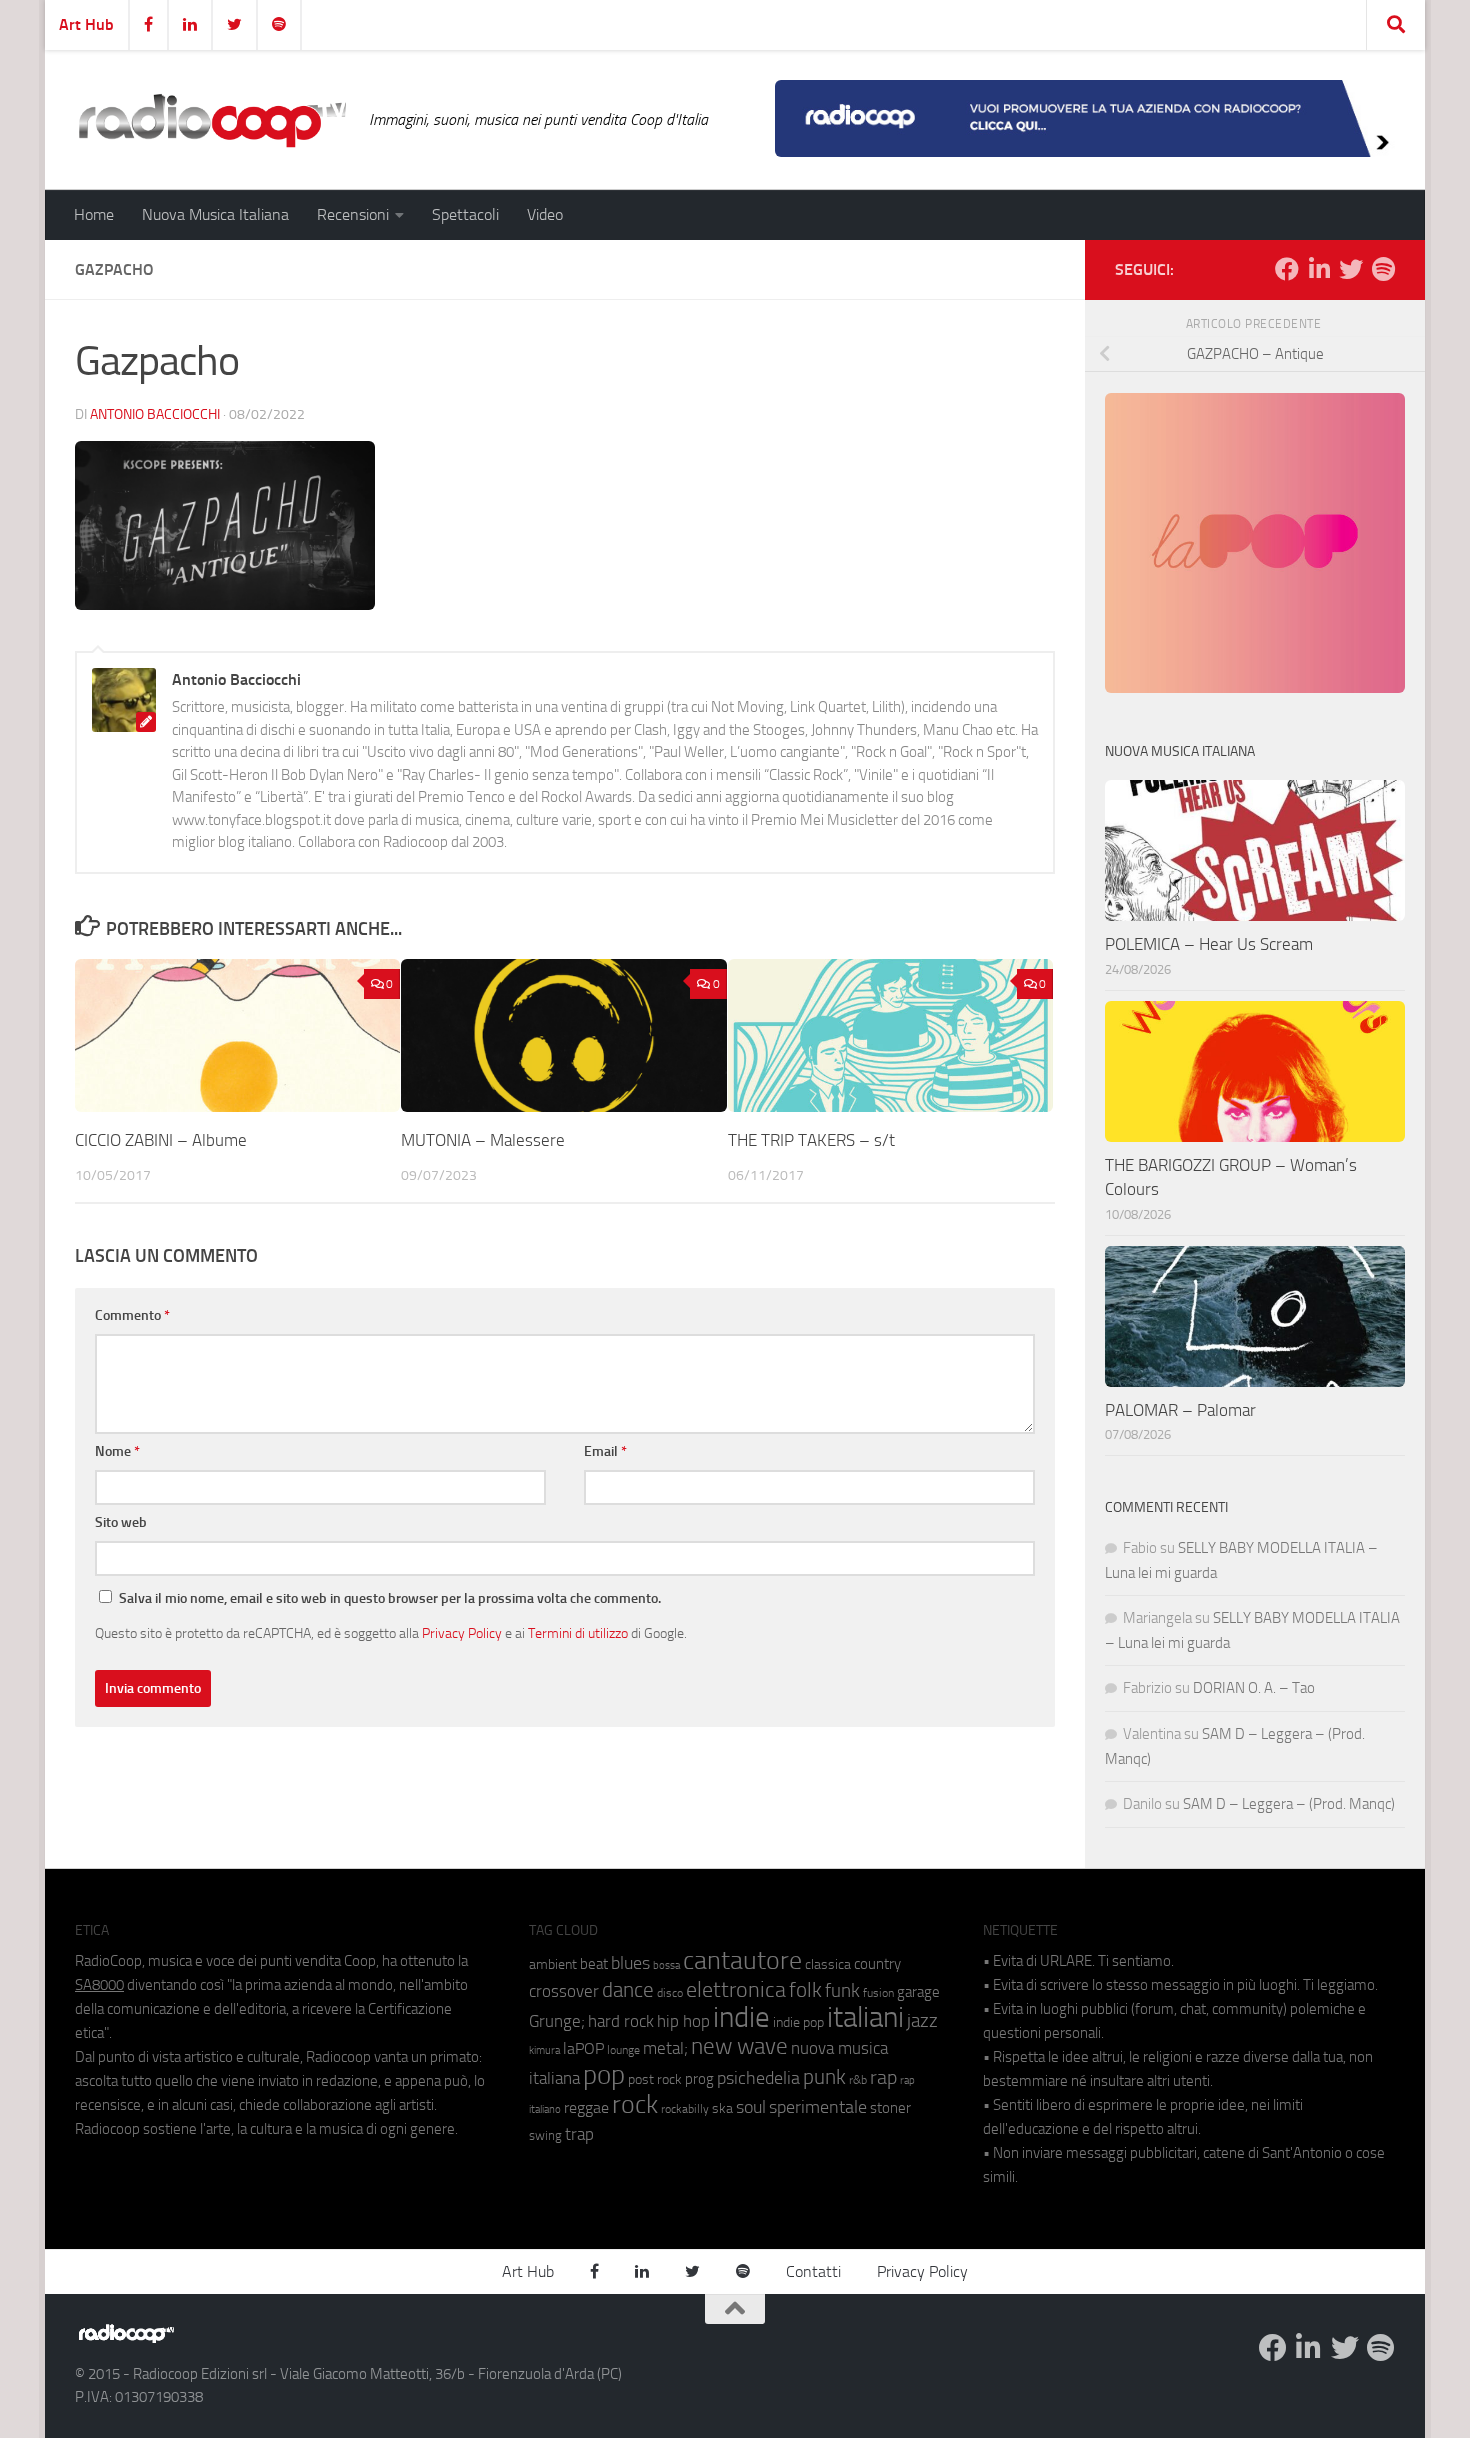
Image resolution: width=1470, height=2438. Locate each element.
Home (94, 214)
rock (635, 2104)
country (877, 1964)
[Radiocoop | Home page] (212, 120)
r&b (858, 2079)
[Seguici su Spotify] (1383, 269)
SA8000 (99, 1985)
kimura (544, 2050)
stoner (890, 2108)
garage (918, 1992)
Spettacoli (465, 214)
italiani (865, 2017)
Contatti (813, 2271)
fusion (878, 1992)
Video (545, 214)
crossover (564, 1991)
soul (751, 2107)
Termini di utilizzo (578, 1633)
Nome (117, 1451)
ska (722, 2108)
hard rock (621, 2021)
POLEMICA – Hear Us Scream (1209, 944)
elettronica (736, 1989)
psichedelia (758, 2078)
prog (699, 2079)
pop (604, 2075)
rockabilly (685, 2109)
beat (594, 1964)
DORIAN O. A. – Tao (1254, 1688)
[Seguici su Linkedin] (1319, 269)
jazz (922, 2021)
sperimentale (818, 2107)
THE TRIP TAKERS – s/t (811, 1140)
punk (824, 2077)
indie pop (798, 2022)
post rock (655, 2079)
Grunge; (557, 2021)
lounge (623, 2050)
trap (579, 2134)
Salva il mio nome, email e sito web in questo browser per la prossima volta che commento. (390, 1598)
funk (842, 1991)
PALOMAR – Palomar (1180, 1410)
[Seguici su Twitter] (1351, 269)
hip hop (683, 2021)
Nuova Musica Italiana (215, 214)
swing (545, 2135)
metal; (665, 2048)
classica (828, 1964)
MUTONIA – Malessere (483, 1140)
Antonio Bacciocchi (155, 414)
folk (805, 1990)
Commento (132, 1315)
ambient (553, 1964)
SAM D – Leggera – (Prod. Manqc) (1289, 1804)
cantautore (742, 1960)
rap (883, 2077)
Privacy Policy (462, 1633)
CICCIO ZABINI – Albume (161, 1140)
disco (670, 1993)
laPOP (583, 2049)
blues (630, 1963)
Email (605, 1451)
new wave (739, 2046)
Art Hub (86, 24)
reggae (586, 2107)
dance (628, 1989)
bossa (666, 1965)
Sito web (121, 1522)
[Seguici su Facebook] (1287, 269)
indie (741, 2017)
